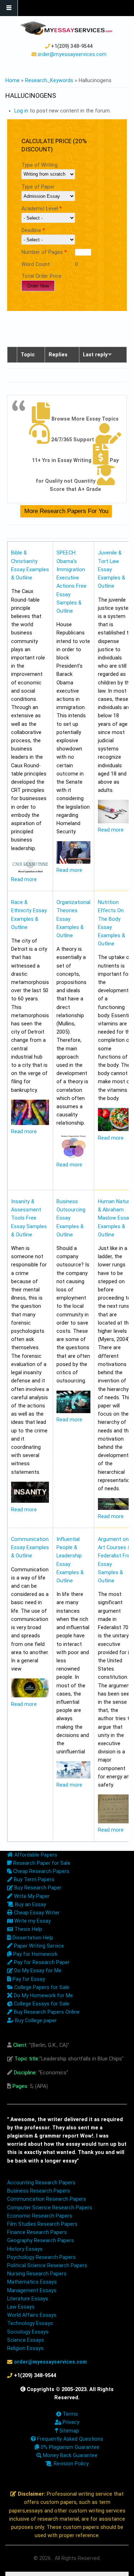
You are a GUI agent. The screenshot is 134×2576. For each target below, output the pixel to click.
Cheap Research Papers (41, 1871)
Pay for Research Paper (41, 1962)
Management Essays (32, 2291)
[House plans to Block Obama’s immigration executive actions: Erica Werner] (73, 862)
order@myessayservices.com (72, 54)
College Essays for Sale (41, 2004)
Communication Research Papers (47, 2199)
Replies (58, 355)
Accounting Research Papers (41, 2183)
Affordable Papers (35, 1855)
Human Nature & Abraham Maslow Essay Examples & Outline (115, 1218)
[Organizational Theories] (73, 1157)
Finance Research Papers (37, 2232)
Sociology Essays (28, 2332)
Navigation (9, 8)
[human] (115, 1508)
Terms (70, 2414)
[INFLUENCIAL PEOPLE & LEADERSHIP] (73, 1777)
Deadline (33, 230)
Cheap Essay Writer (36, 1913)
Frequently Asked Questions (70, 2439)
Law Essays (21, 2307)
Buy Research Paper (37, 1888)
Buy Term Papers (33, 1880)
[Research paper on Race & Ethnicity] (30, 1123)
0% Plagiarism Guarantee (69, 2447)
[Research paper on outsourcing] (73, 1412)
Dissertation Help (32, 1938)
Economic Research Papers (40, 2216)
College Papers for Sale (41, 1987)
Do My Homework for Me (43, 1996)
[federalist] (115, 1822)
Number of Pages (44, 252)
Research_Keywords (49, 81)
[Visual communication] (30, 1696)
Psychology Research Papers (41, 2257)
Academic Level (42, 209)
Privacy (70, 2422)
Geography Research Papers (41, 2241)
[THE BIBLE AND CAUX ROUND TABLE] (30, 871)
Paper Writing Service (38, 1946)
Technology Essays (30, 2323)
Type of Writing (39, 165)
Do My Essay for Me (37, 1971)
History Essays (25, 2249)
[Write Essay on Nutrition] (115, 1129)
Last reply (95, 355)
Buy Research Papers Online (46, 2012)
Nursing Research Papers (37, 2274)
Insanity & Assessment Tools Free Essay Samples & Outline (29, 1218)
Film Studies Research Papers (42, 2224)
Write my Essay (32, 1921)
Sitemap (68, 2431)
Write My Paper (31, 1896)
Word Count (36, 264)
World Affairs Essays (32, 2315)
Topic (28, 355)
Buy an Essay (30, 1905)
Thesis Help (28, 1929)
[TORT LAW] (115, 822)
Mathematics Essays (32, 2282)
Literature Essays (28, 2299)
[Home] (66, 28)
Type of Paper (38, 187)
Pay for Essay (28, 1979)
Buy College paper (35, 2021)
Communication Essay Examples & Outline (30, 1548)
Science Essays (26, 2340)
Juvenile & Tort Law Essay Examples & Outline (111, 569)
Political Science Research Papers (47, 2266)
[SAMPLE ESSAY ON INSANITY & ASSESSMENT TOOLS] (30, 1501)
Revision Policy (70, 2464)
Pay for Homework (35, 1954)
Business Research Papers (39, 2191)
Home (13, 81)
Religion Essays (25, 2348)
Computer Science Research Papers (50, 2208)
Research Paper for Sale (41, 1863)
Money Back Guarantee (70, 2456)
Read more (24, 880)
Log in (21, 111)
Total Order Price (41, 276)
